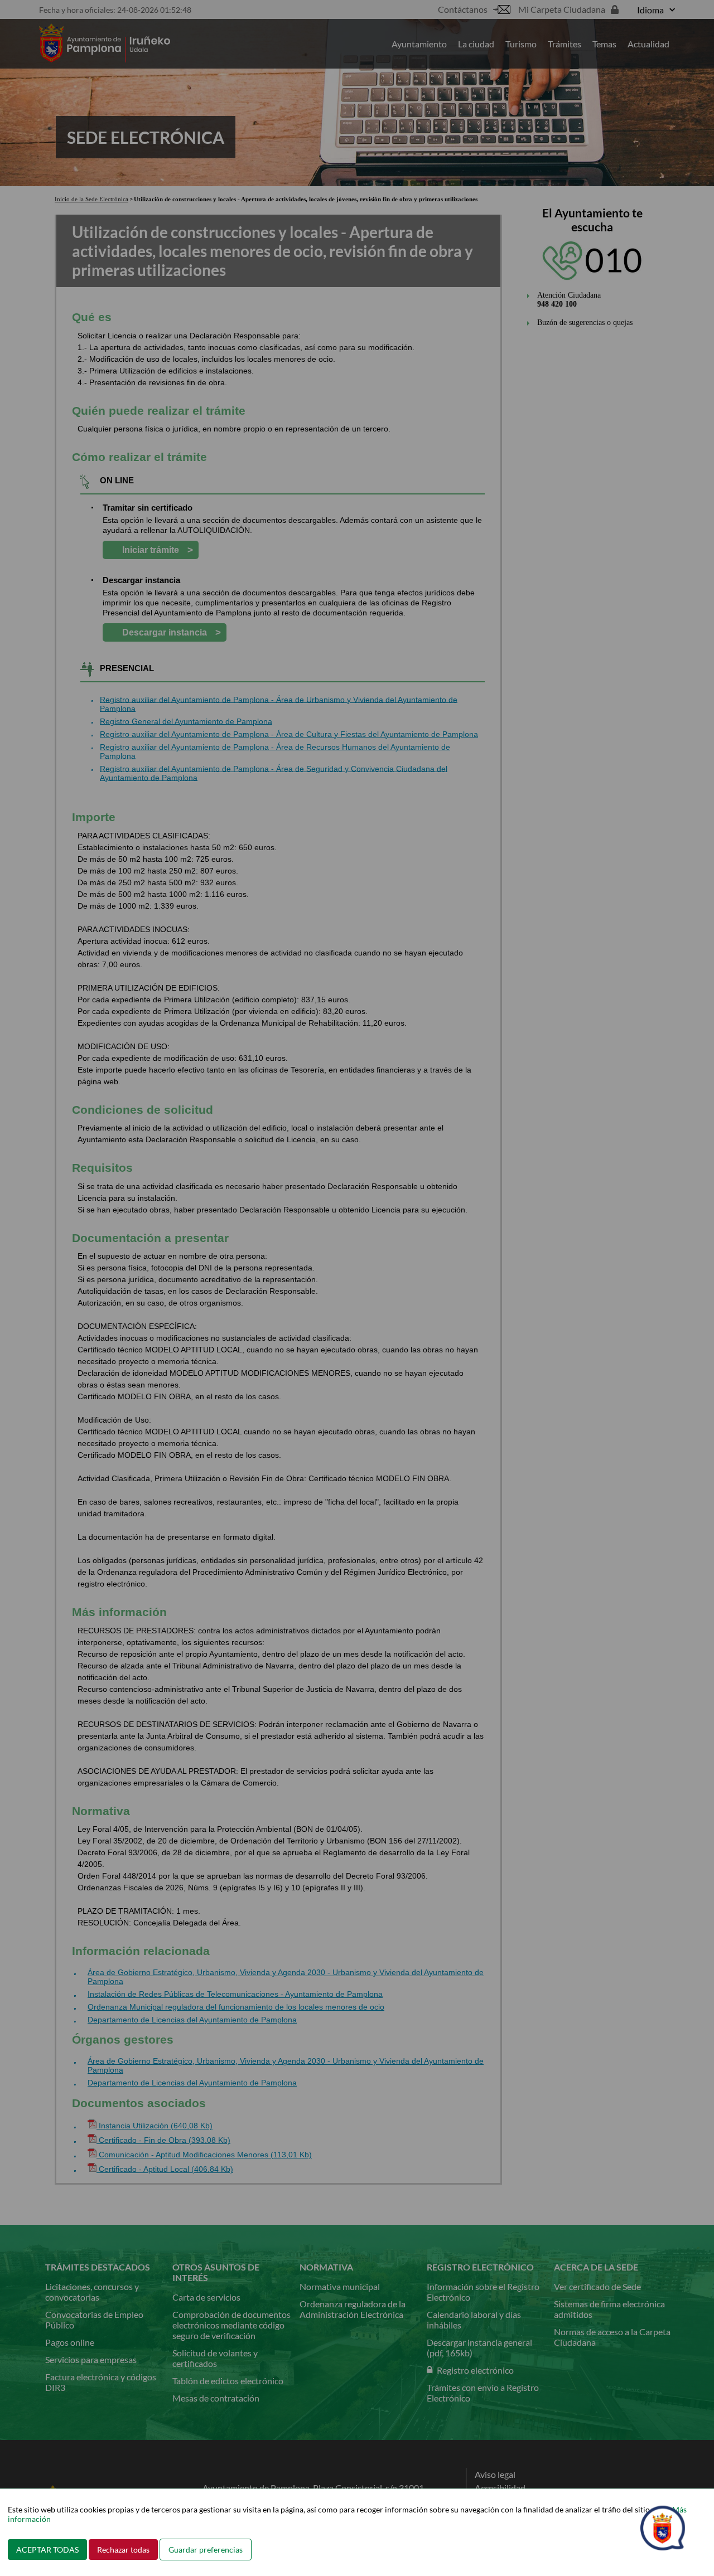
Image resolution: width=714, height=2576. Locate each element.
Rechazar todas (123, 2550)
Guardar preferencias (206, 2550)
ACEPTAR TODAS (47, 2550)
